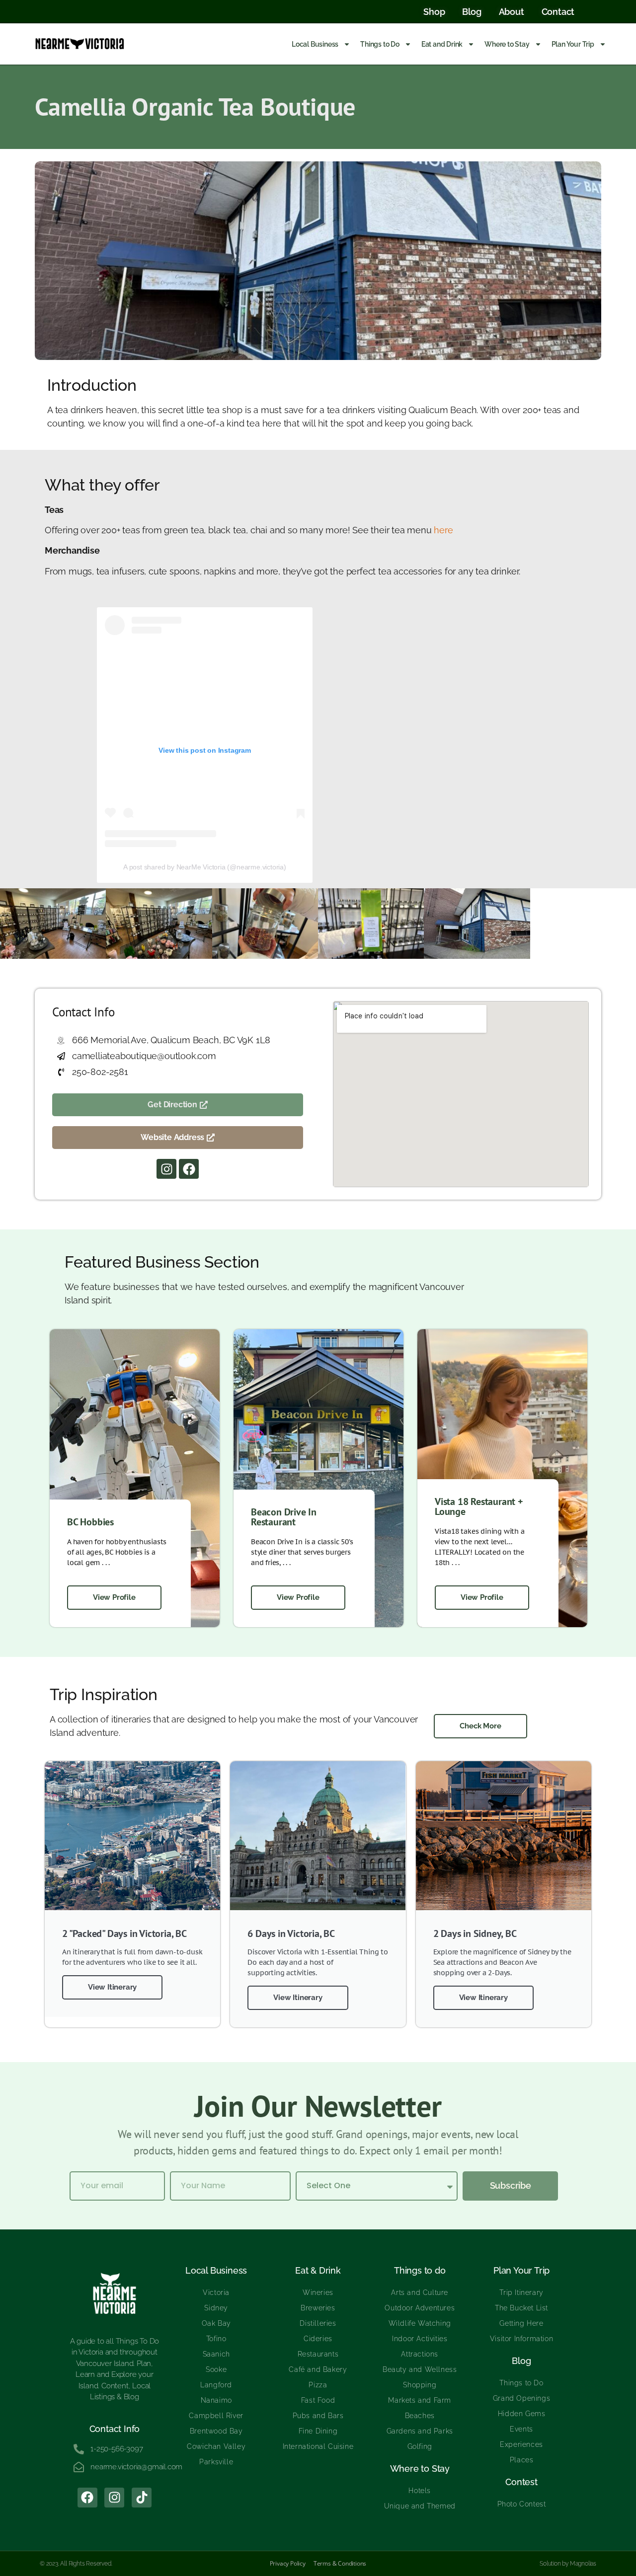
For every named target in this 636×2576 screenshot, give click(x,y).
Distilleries (318, 2323)
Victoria (216, 2292)
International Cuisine (318, 2446)
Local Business (315, 44)
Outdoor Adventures (420, 2308)
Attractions (420, 2354)
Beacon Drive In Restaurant (284, 1517)
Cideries (318, 2339)
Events (521, 2429)
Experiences (521, 2444)
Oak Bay (216, 2323)
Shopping (420, 2385)
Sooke (216, 2369)
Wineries (318, 2292)
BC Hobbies (90, 1522)
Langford (216, 2385)
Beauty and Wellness (420, 2369)
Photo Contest (522, 2504)
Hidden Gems (522, 2414)
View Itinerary (112, 1987)
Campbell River (216, 2416)
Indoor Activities (420, 2339)
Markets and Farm (420, 2400)
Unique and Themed (420, 2506)
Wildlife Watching (420, 2323)
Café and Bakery (318, 2369)
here (443, 530)
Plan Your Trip (573, 44)
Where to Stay (507, 44)
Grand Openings (521, 2398)
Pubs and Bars (318, 2416)
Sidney (216, 2308)
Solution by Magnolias (568, 2564)
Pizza (318, 2385)
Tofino (216, 2339)
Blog (521, 2361)
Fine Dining (318, 2431)
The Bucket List (521, 2308)
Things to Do (380, 44)
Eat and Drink (442, 44)
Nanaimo (216, 2400)
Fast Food (318, 2400)
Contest (521, 2482)
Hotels (420, 2491)
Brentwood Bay (216, 2431)
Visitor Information (521, 2339)
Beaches (420, 2416)
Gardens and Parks (420, 2431)
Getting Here (521, 2323)
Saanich (216, 2354)
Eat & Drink (318, 2270)
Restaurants (318, 2354)
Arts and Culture (420, 2292)
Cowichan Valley (216, 2446)
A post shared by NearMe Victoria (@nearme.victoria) (205, 867)
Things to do (420, 2270)
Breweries (318, 2308)
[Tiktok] (142, 2498)
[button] (178, 1138)
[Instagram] (166, 1169)
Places (522, 2460)
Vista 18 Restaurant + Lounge (479, 1506)
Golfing (420, 2446)
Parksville (216, 2462)
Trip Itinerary (521, 2292)
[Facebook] (189, 1169)
